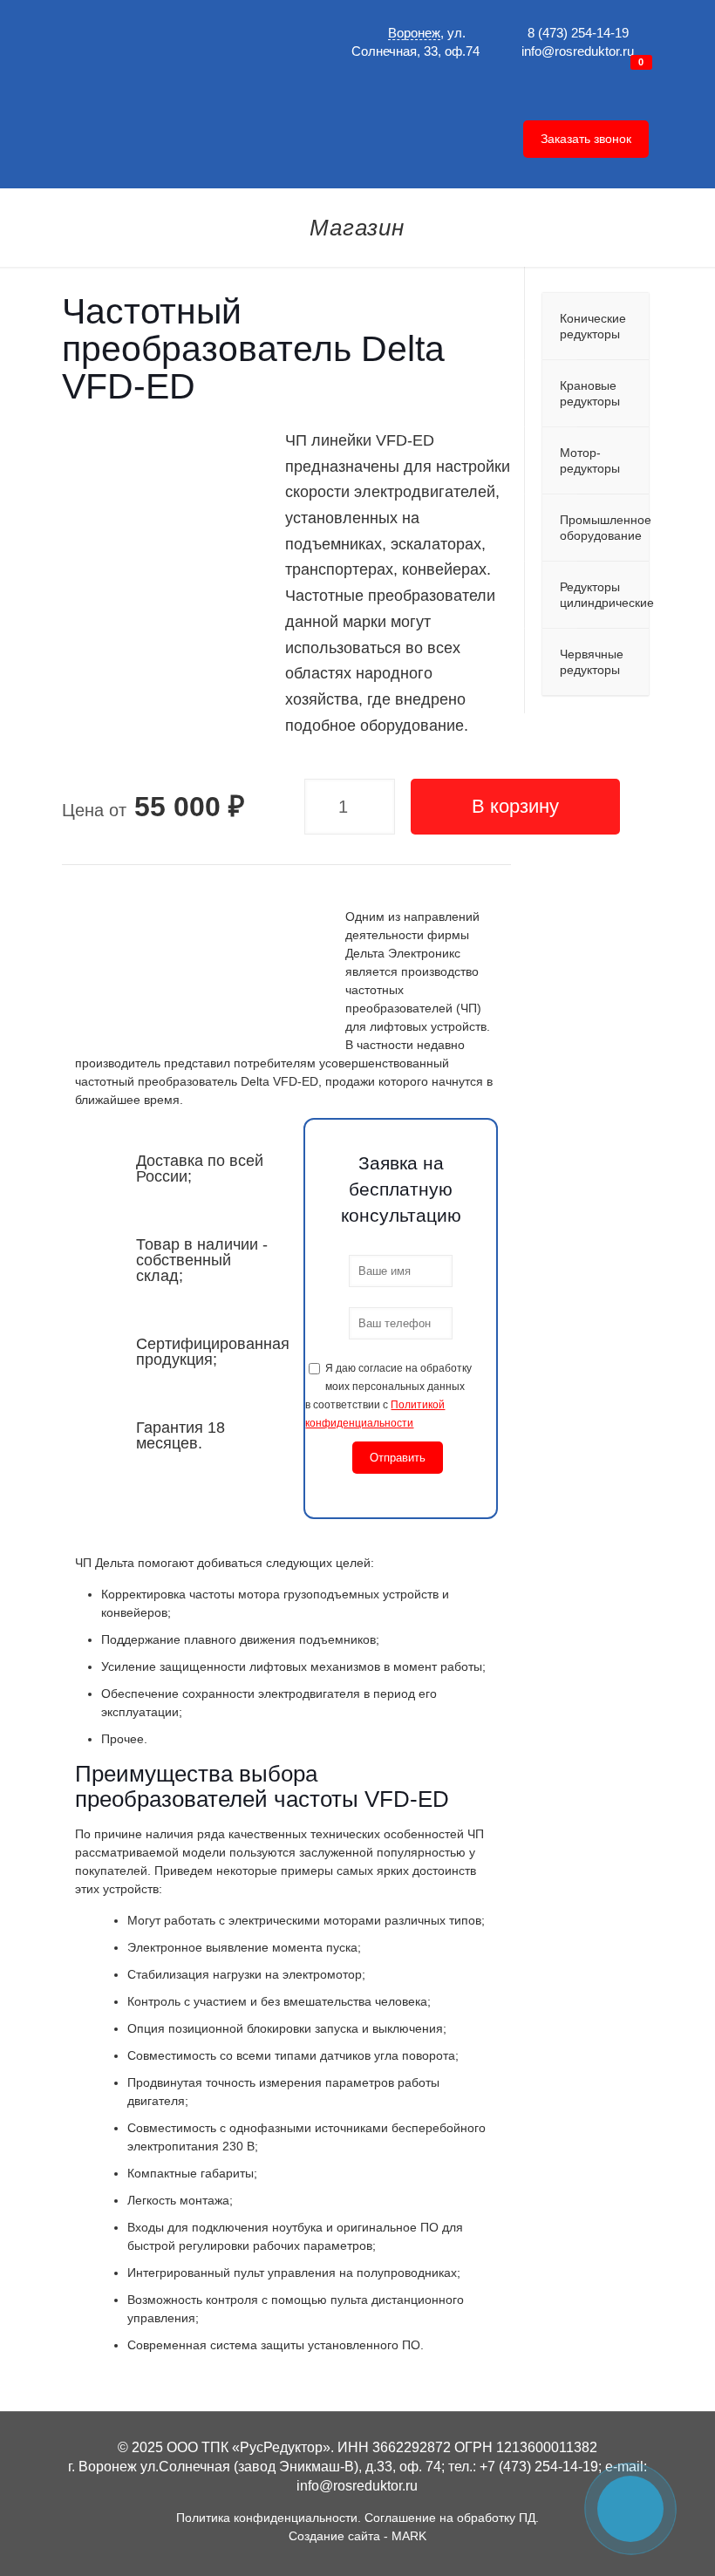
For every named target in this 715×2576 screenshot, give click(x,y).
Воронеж (414, 33)
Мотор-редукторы (590, 460)
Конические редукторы (593, 326)
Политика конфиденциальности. (269, 2518)
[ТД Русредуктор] (194, 70)
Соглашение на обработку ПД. (452, 2518)
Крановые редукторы (590, 393)
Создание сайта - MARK (357, 2536)
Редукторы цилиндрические (604, 595)
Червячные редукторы (592, 662)
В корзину (515, 806)
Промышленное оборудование (604, 528)
